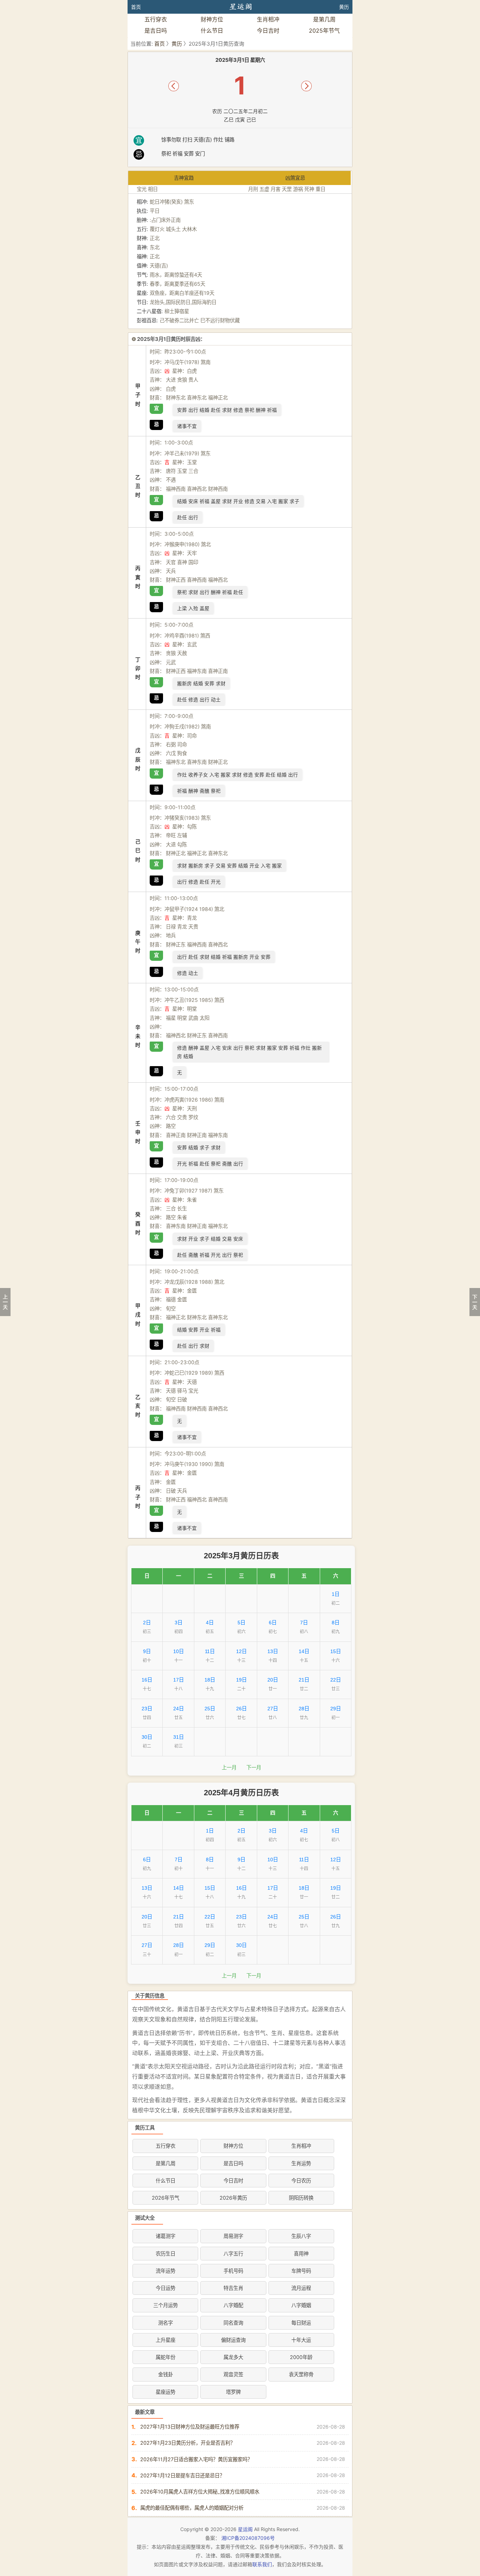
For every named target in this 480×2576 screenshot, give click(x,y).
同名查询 (233, 2323)
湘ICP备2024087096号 (248, 2538)
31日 (179, 1737)
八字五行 (233, 2254)
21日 (304, 1680)
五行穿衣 (156, 19)
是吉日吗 (156, 31)
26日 (241, 1709)
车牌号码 (301, 2271)
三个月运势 (166, 2305)
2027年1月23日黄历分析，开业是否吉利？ (188, 2443)
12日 (241, 1651)
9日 (147, 1651)
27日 (273, 1709)
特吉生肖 (233, 2288)
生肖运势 (301, 2163)
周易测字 (233, 2236)
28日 (304, 1709)
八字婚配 (233, 2305)
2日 (147, 1623)
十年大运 (301, 2340)
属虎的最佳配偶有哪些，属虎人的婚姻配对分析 (192, 2508)
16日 (147, 1680)
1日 (336, 1594)
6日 (273, 1623)
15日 (336, 1651)
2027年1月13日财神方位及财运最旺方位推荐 (190, 2427)
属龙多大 (233, 2357)
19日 (241, 1680)
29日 (336, 1709)
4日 (210, 1623)
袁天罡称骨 (301, 2374)
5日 (241, 1623)
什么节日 (212, 31)
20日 (273, 1680)
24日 (179, 1709)
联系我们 (262, 2564)
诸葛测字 (166, 2236)
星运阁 (245, 2529)
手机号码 (233, 2271)
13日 (273, 1651)
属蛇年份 (166, 2357)
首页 (136, 7)
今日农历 (301, 2181)
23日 (147, 1709)
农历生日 (166, 2254)
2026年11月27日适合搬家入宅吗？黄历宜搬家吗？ (196, 2459)
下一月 (254, 1768)
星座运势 (166, 2392)
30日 (147, 1737)
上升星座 (166, 2340)
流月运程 (301, 2288)
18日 (210, 1680)
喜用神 (301, 2254)
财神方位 (212, 19)
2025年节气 (324, 31)
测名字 (166, 2323)
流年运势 (166, 2271)
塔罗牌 (233, 2392)
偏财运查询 (233, 2340)
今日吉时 (268, 31)
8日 (336, 1623)
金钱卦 (166, 2374)
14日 (304, 1651)
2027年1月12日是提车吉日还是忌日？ (182, 2475)
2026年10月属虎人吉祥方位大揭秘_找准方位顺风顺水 (200, 2492)
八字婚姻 (301, 2305)
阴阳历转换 (301, 2198)
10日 (179, 1651)
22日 (336, 1680)
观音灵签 (233, 2374)
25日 (210, 1709)
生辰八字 (301, 2236)
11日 (210, 1651)
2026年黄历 (233, 2198)
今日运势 (166, 2288)
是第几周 (324, 19)
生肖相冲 (268, 19)
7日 (304, 1623)
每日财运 (301, 2323)
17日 (179, 1680)
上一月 (229, 1768)
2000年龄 (301, 2357)
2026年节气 (166, 2198)
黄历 (344, 7)
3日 (179, 1623)
